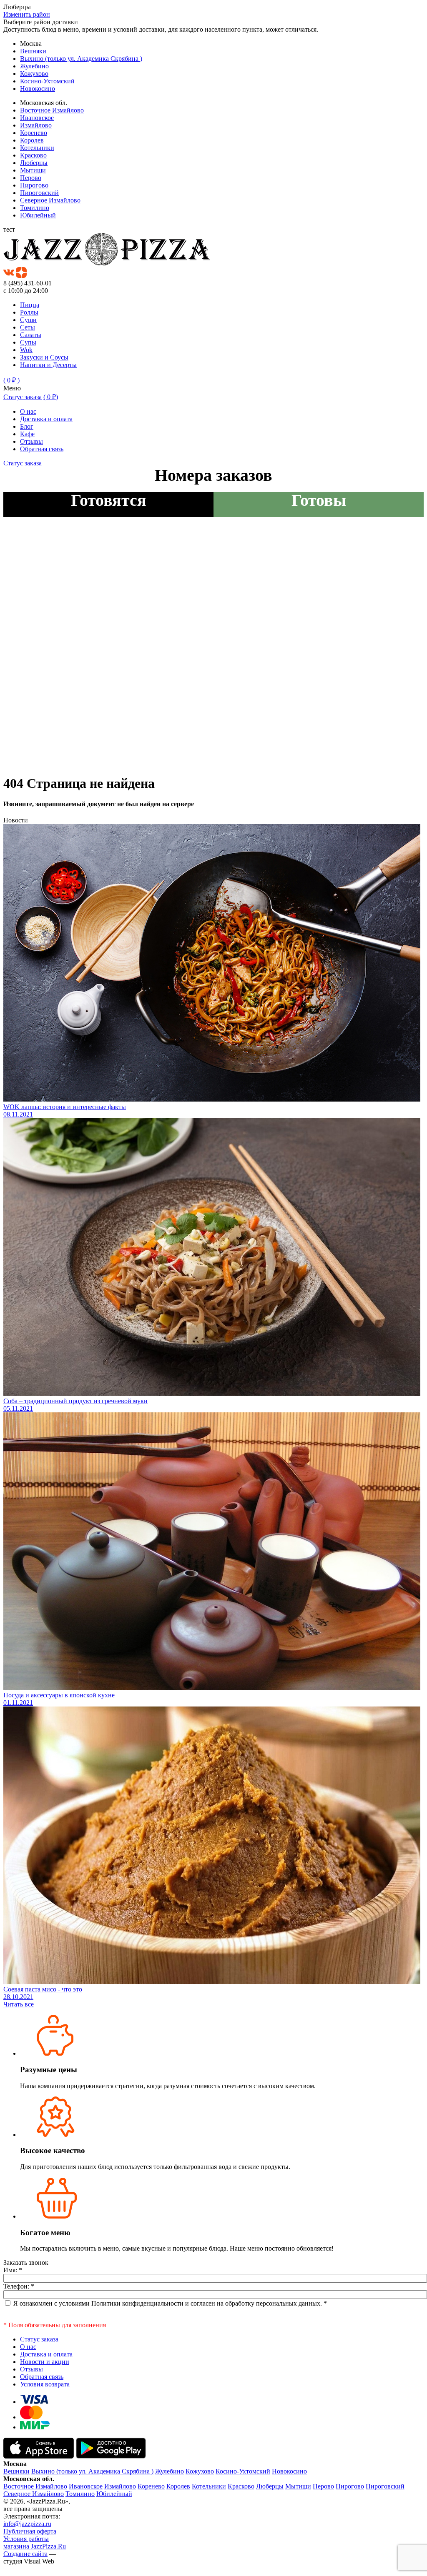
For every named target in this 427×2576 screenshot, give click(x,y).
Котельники (37, 148)
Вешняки (33, 51)
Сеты (28, 327)
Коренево (34, 133)
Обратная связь (42, 449)
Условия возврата (45, 2384)
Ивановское (37, 118)
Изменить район (27, 14)
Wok (26, 350)
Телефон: (19, 2286)
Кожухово (34, 74)
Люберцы (34, 163)
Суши (28, 320)
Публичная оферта (30, 2531)
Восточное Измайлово (52, 110)
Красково (33, 155)
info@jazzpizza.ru (27, 2524)
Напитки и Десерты (48, 365)
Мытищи (33, 170)
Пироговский (39, 193)
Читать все (19, 2004)
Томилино (35, 208)
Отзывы (31, 441)
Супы (28, 342)
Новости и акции (45, 2362)
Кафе (27, 434)
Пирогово (34, 185)
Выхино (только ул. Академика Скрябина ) (81, 59)
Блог (27, 426)
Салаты (31, 335)
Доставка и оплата (46, 419)
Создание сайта (25, 2554)
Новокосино (38, 89)
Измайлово (36, 125)
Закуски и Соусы (44, 357)
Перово (31, 178)
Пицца (30, 305)
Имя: (13, 2270)
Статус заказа (23, 397)
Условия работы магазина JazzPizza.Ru (35, 2542)
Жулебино (34, 66)
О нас (28, 411)
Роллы (29, 312)
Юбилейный (38, 215)
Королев (32, 140)
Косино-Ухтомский (47, 81)
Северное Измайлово (50, 200)
